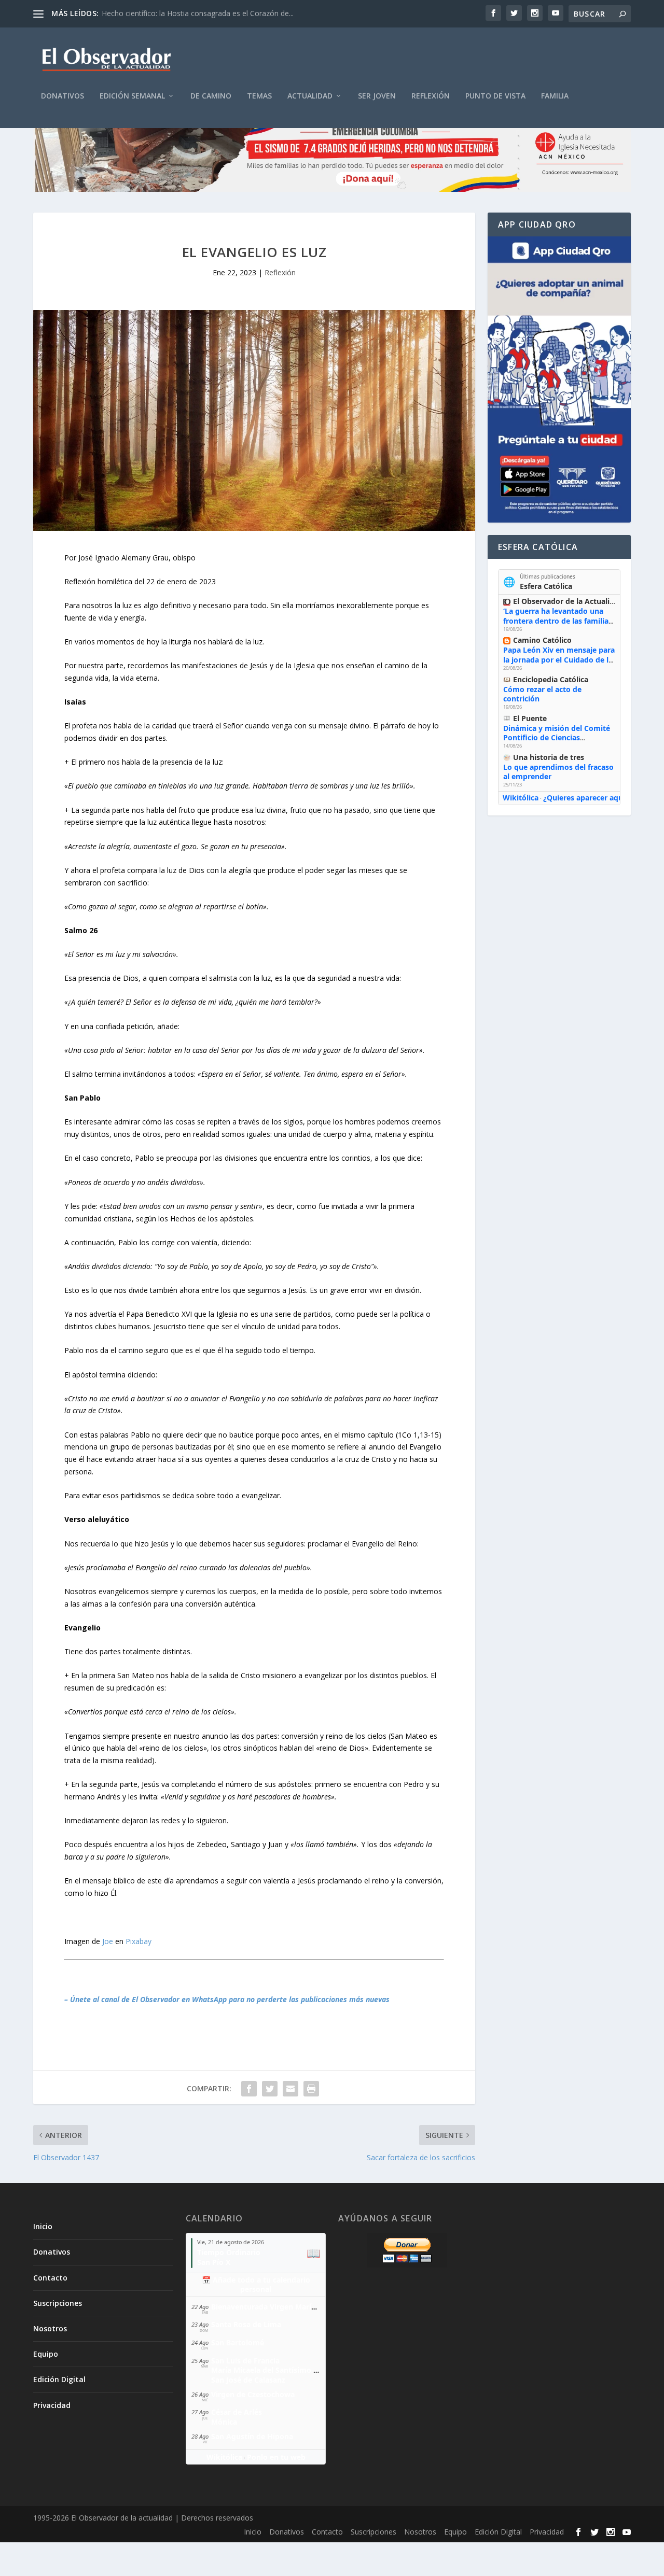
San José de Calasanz (248, 2380)
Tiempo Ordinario (229, 2252)
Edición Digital (59, 2379)
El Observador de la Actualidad (568, 601)
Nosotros (50, 2328)
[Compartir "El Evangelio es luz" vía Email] (290, 2089)
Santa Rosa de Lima (246, 2324)
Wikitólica (521, 798)
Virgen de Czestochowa (253, 2394)
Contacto (50, 2278)
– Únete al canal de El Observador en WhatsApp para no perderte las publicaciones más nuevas (227, 1999)
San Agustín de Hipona (252, 2436)
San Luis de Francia (245, 2361)
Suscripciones (58, 2303)
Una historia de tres (549, 757)
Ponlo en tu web (276, 2457)
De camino (211, 96)
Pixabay (139, 1941)
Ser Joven (377, 96)
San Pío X (214, 2262)
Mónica (224, 2422)
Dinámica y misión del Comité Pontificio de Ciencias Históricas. (557, 737)
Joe (108, 1941)
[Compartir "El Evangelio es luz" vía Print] (311, 2089)
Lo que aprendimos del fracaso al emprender (558, 772)
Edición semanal (132, 96)
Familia (555, 96)
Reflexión (431, 96)
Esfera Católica (546, 586)
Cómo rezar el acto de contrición (542, 694)
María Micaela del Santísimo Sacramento (284, 2370)
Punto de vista (495, 96)
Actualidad (310, 96)
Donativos (63, 96)
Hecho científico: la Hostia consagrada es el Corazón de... (198, 13)
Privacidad (52, 2405)
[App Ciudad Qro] (559, 379)
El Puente (530, 718)
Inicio (43, 2226)
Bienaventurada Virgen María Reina (274, 2307)
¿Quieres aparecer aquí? (586, 798)
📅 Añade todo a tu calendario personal (256, 2285)
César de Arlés (237, 2412)
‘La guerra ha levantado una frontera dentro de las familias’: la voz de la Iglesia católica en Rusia (559, 625)
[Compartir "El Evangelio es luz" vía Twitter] (270, 2089)
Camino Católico (542, 640)
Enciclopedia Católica (551, 679)
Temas (259, 96)
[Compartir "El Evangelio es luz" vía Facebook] (249, 2089)
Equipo (46, 2354)
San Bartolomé (238, 2342)
